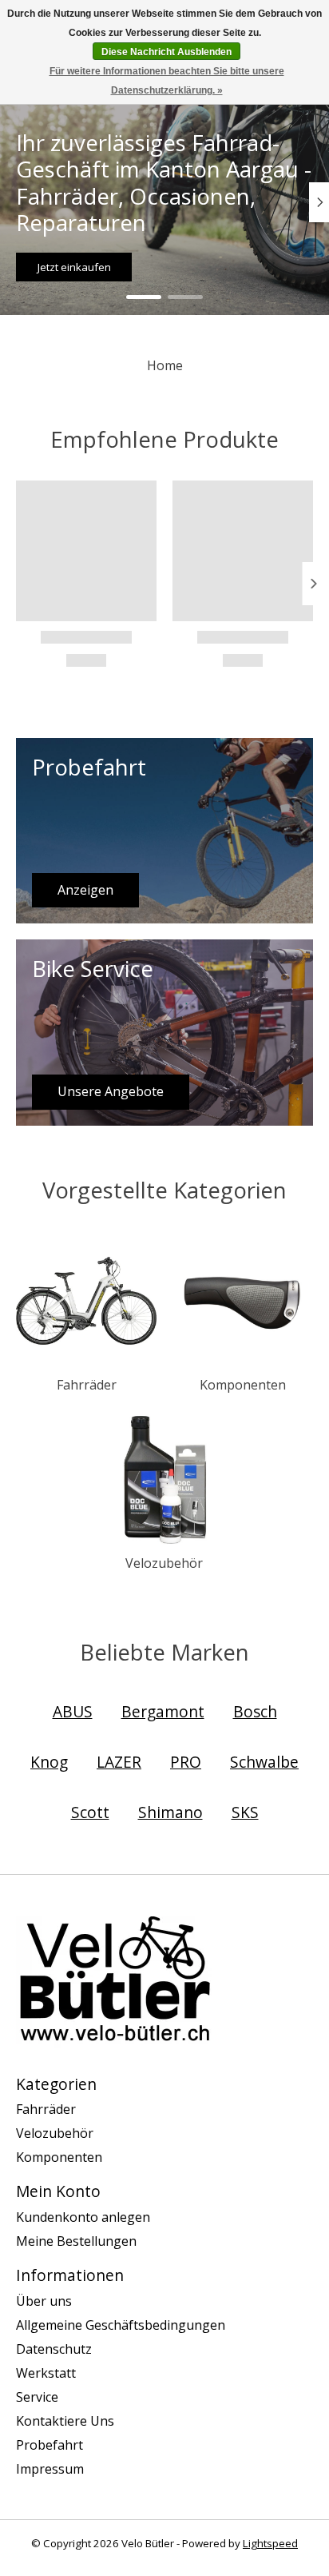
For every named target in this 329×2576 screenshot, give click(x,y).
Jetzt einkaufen (74, 266)
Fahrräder (87, 1385)
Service (37, 2397)
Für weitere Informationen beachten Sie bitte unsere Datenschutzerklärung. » (167, 81)
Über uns (44, 2301)
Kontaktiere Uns (65, 2421)
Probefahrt (50, 2445)
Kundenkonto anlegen (83, 2217)
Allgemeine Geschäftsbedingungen (121, 2325)
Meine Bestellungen (76, 2241)
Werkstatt (46, 2373)
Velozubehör (164, 1563)
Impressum (50, 2469)
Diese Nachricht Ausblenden (166, 52)
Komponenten (243, 1385)
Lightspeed (270, 2543)
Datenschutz (54, 2349)
